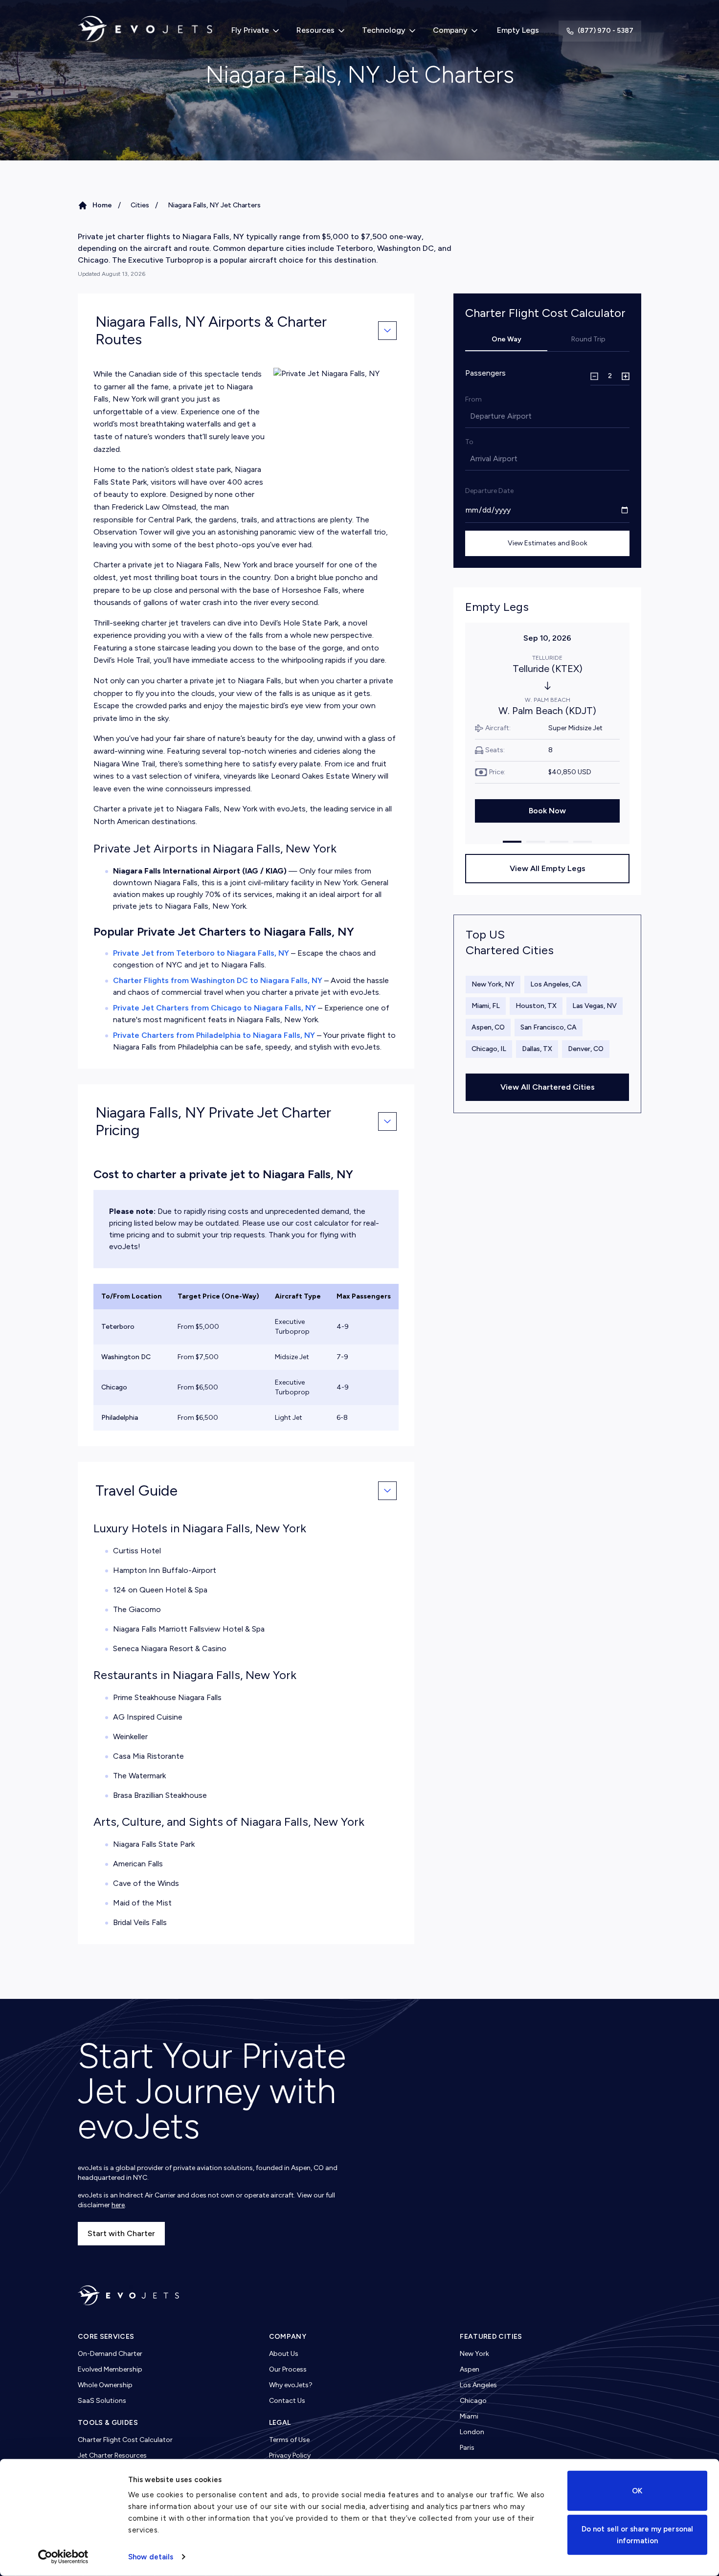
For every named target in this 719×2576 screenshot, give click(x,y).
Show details (151, 2557)
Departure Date (489, 491)
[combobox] (471, 416)
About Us (284, 2354)
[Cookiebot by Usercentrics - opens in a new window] (63, 2557)
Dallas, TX (537, 1049)
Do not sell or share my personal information (637, 2534)
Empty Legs (518, 30)
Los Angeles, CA (556, 984)
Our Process (288, 2369)
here (118, 2205)
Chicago (473, 2401)
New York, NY (493, 984)
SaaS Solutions (102, 2401)
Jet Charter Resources (112, 2455)
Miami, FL (486, 1006)
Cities (140, 205)
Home (102, 205)
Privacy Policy (290, 2455)
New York (474, 2354)
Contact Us (287, 2401)
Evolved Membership (110, 2369)
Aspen (470, 2369)
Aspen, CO (488, 1027)
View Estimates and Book (548, 543)
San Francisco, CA (549, 1027)
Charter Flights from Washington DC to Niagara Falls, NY (218, 980)
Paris (467, 2448)
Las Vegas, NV (595, 1006)
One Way (506, 339)
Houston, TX (536, 1006)
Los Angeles (478, 2385)
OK (637, 2491)
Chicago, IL (489, 1049)
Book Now (547, 811)
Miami (469, 2416)
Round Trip (588, 339)
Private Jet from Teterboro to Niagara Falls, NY (201, 953)
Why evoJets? (291, 2385)
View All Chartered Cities (548, 1087)
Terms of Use (289, 2440)
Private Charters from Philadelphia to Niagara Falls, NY (214, 1035)
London (472, 2432)
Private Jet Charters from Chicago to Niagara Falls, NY (214, 1008)
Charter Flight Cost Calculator (125, 2440)
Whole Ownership (105, 2385)
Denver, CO (586, 1049)
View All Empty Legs (548, 868)
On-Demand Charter (110, 2354)
